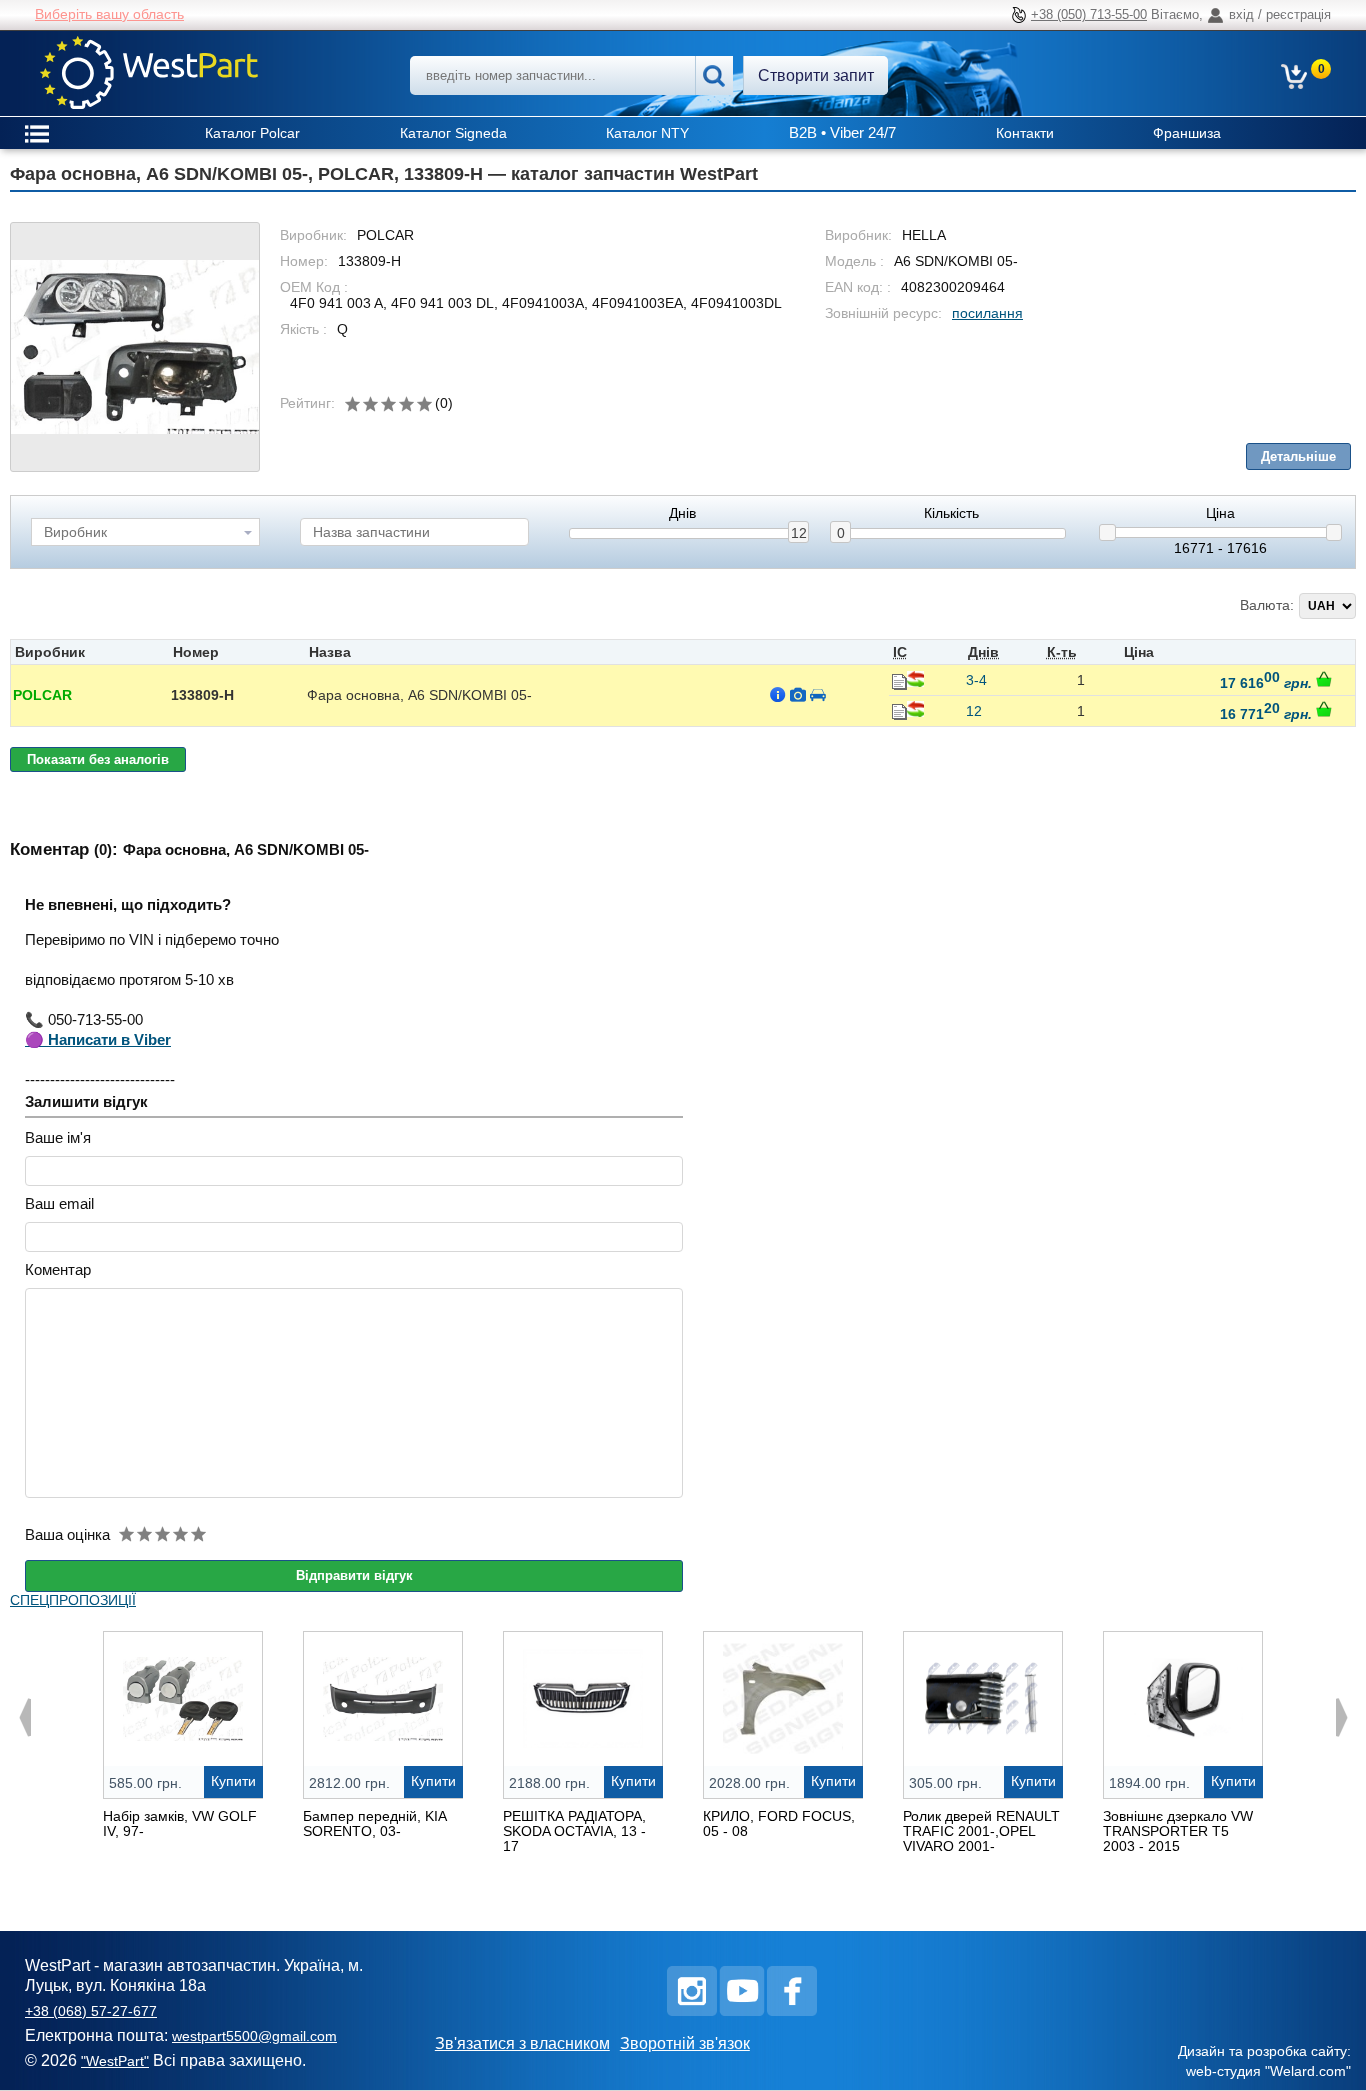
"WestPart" (115, 2061)
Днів (682, 513)
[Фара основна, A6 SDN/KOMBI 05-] (135, 347)
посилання (987, 313)
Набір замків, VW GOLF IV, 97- (180, 1823)
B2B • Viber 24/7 (842, 132)
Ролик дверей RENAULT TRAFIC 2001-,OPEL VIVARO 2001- (981, 1831)
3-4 (976, 680)
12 (799, 533)
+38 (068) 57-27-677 (91, 2011)
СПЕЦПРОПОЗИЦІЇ (73, 1600)
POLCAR (42, 695)
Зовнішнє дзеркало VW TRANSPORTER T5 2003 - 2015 (1178, 1831)
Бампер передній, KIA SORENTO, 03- (374, 1823)
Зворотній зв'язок (685, 2043)
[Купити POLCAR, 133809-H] (1324, 679)
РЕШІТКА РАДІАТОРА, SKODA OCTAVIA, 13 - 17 (574, 1831)
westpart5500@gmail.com (254, 2036)
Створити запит (816, 75)
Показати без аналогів (98, 759)
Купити (233, 1781)
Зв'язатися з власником (522, 2043)
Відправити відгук (354, 1575)
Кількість (951, 513)
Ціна (1220, 513)
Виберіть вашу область (109, 14)
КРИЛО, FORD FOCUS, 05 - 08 (779, 1823)
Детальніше (1298, 456)
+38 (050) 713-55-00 (1089, 14)
